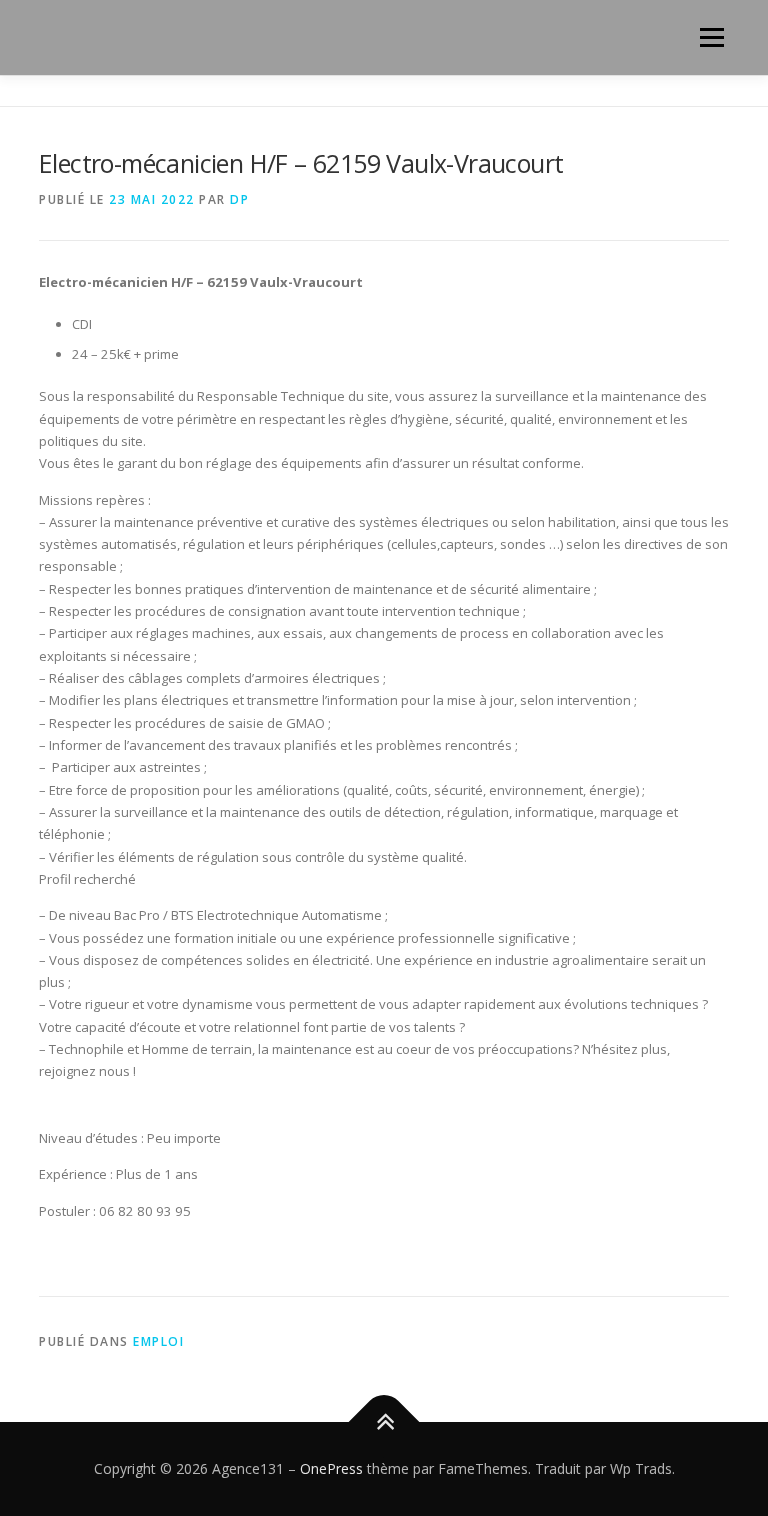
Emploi (158, 1341)
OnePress (331, 1468)
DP (239, 199)
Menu (711, 37)
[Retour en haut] (384, 1422)
